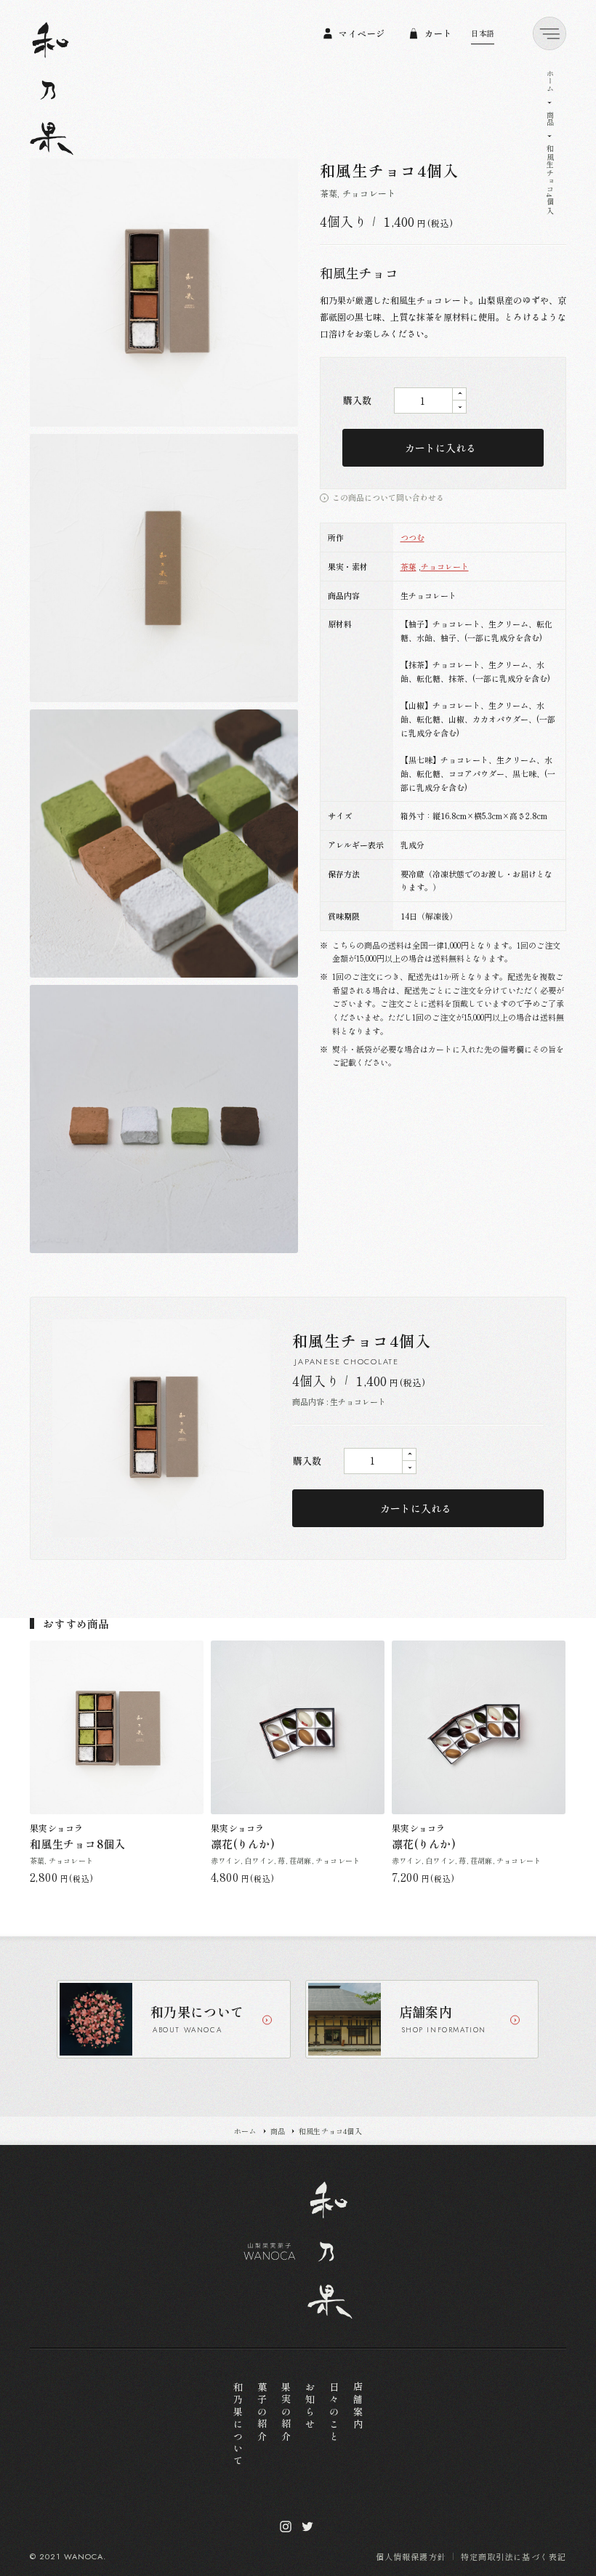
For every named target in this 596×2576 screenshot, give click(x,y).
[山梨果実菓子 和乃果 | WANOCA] (52, 89)
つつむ (412, 537)
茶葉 (408, 566)
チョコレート (445, 566)
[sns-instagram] (286, 2527)
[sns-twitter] (307, 2527)
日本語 (483, 33)
